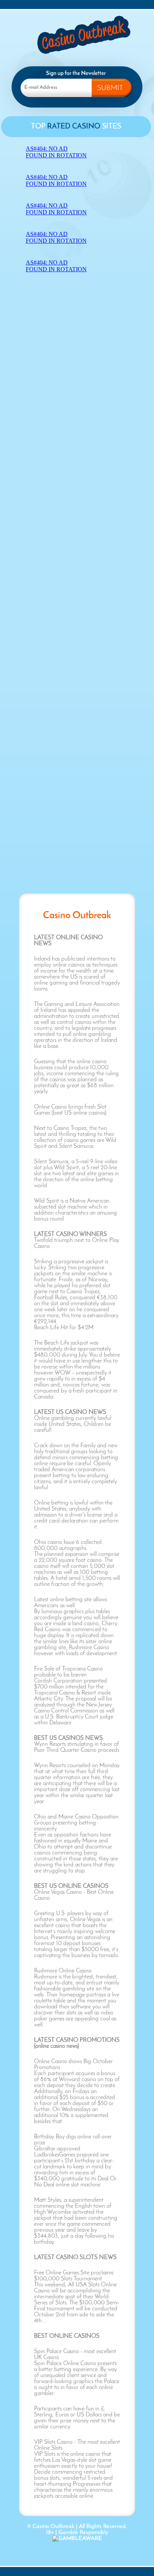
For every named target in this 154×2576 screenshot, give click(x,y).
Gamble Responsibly (83, 2533)
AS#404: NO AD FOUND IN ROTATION (56, 152)
